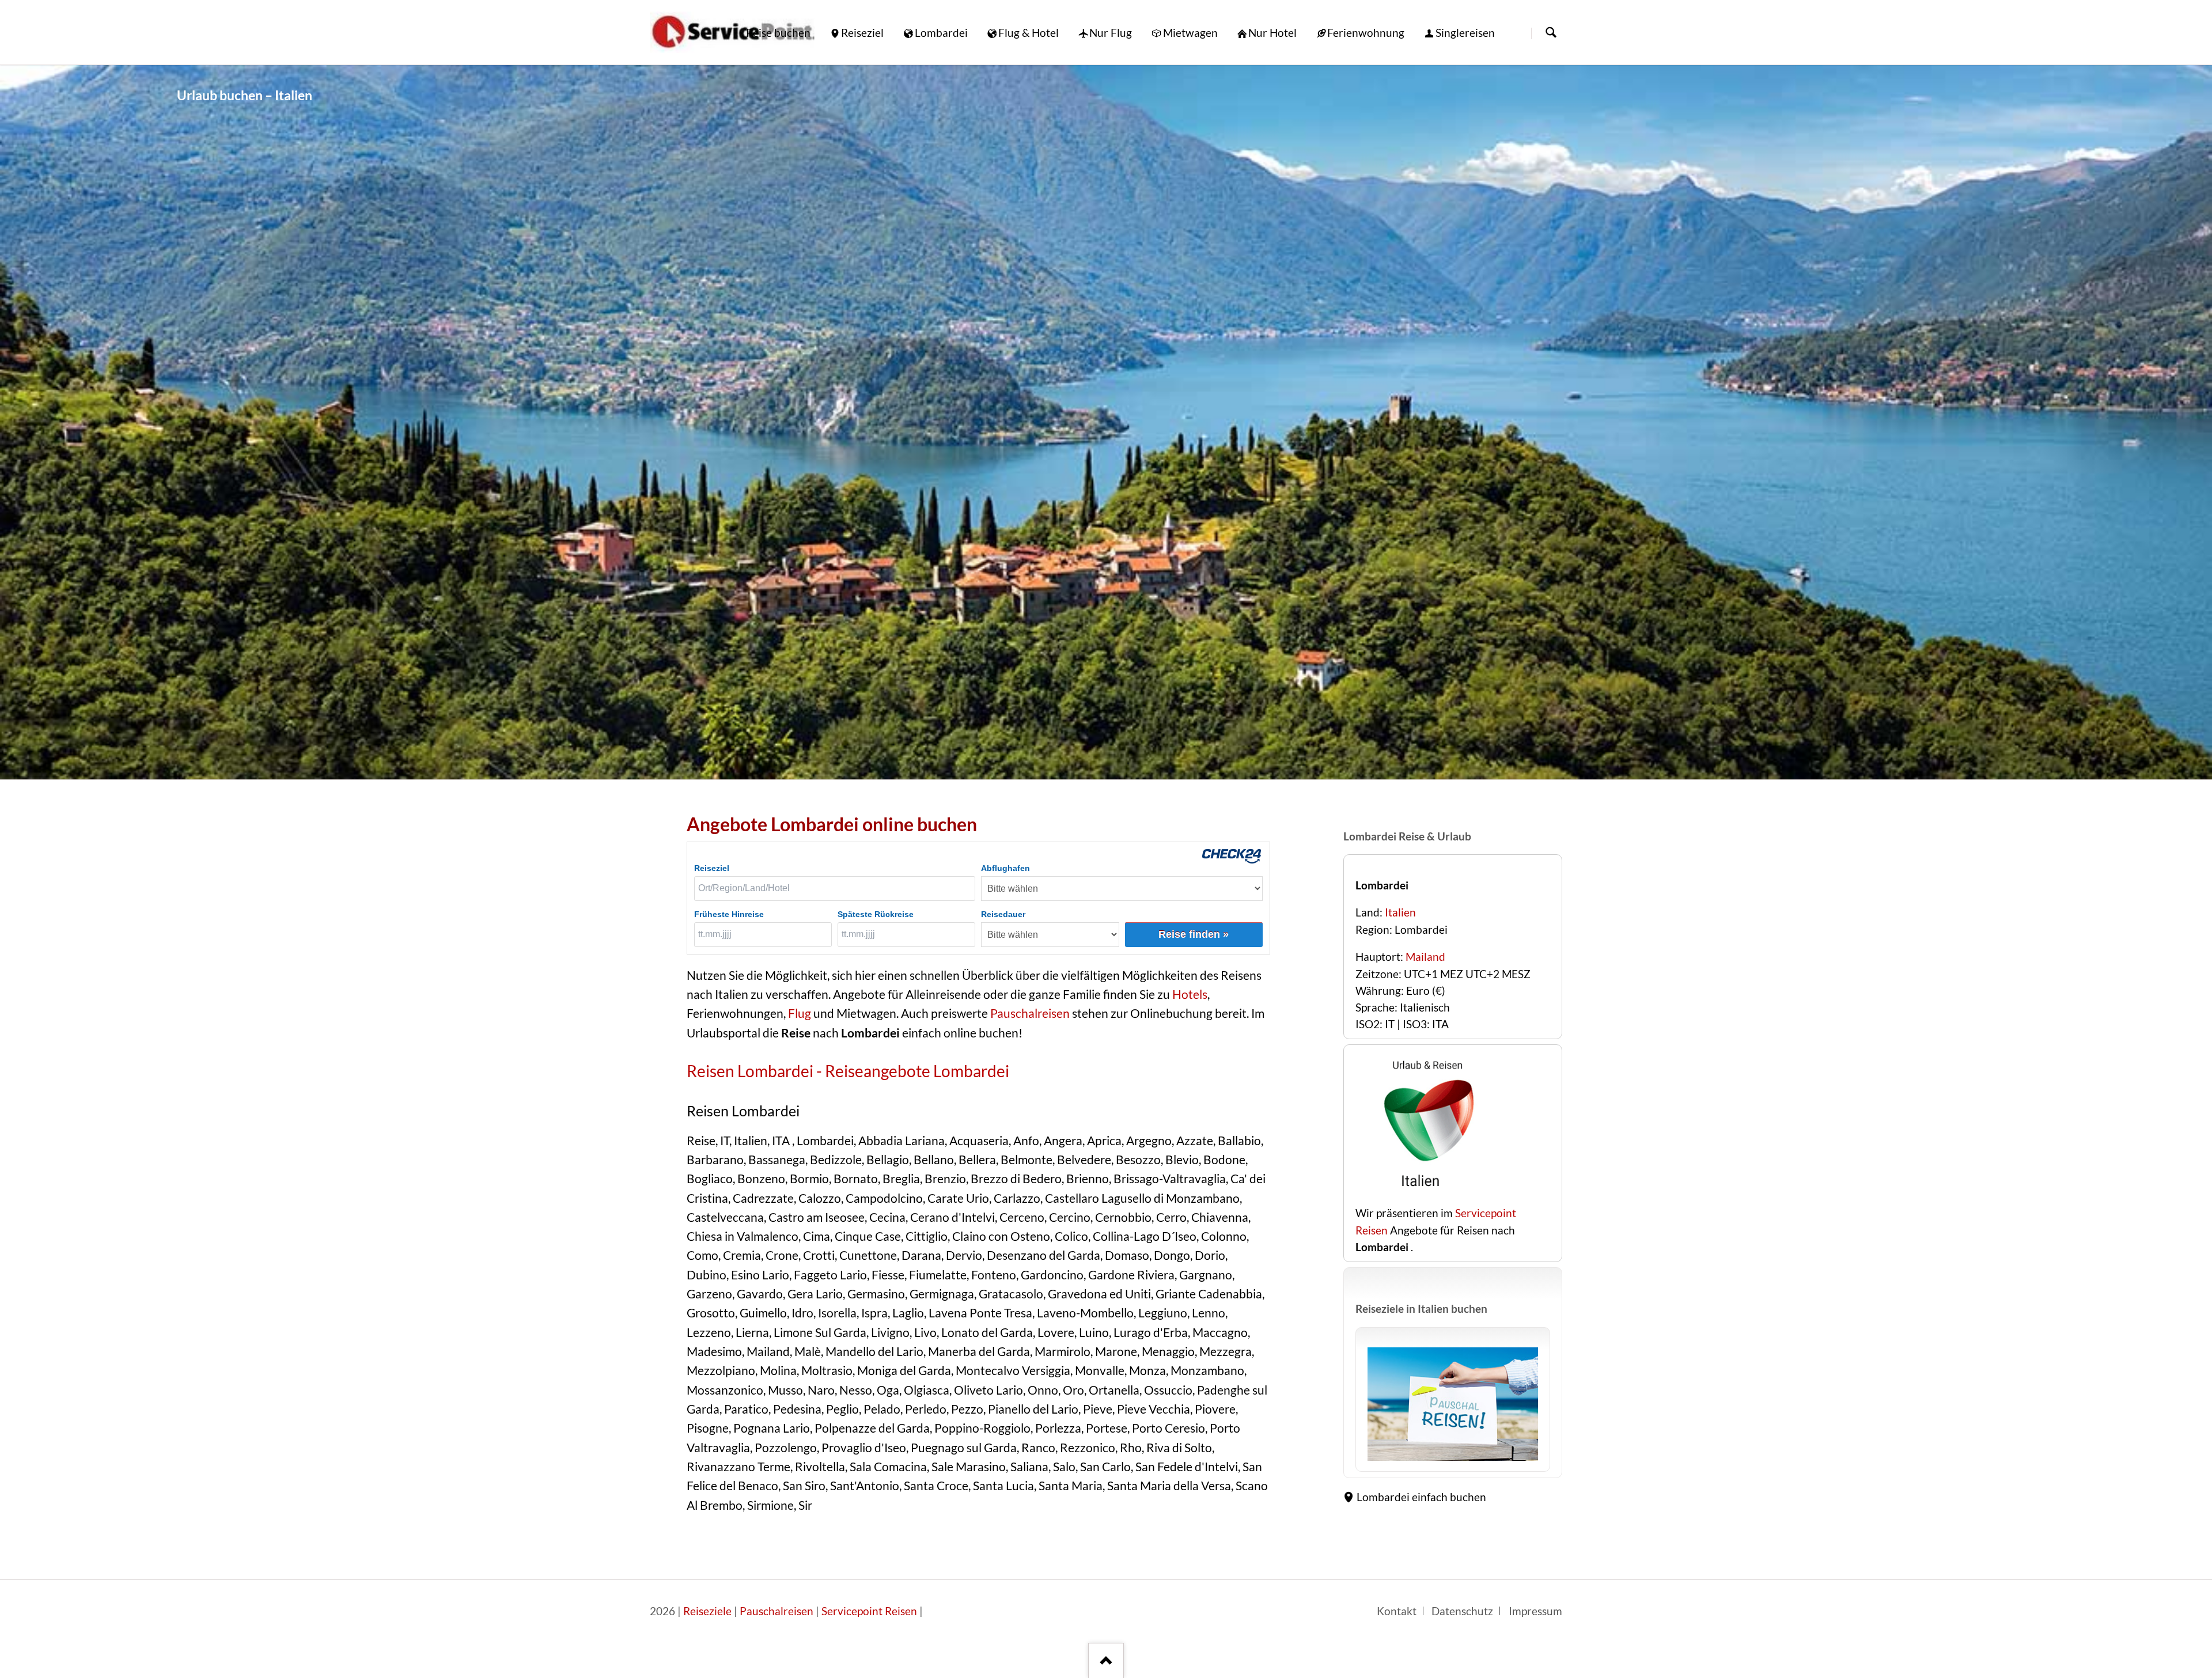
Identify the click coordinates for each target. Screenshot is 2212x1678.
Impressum (1535, 1611)
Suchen (1551, 33)
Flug (800, 1013)
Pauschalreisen (1029, 1013)
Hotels (1190, 994)
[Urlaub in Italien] (1453, 1404)
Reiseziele (707, 1611)
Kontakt (1397, 1611)
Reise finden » (1194, 934)
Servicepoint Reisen (869, 1611)
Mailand (1425, 957)
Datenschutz (1462, 1611)
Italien (1400, 912)
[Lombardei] (1106, 422)
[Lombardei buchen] (1427, 1196)
